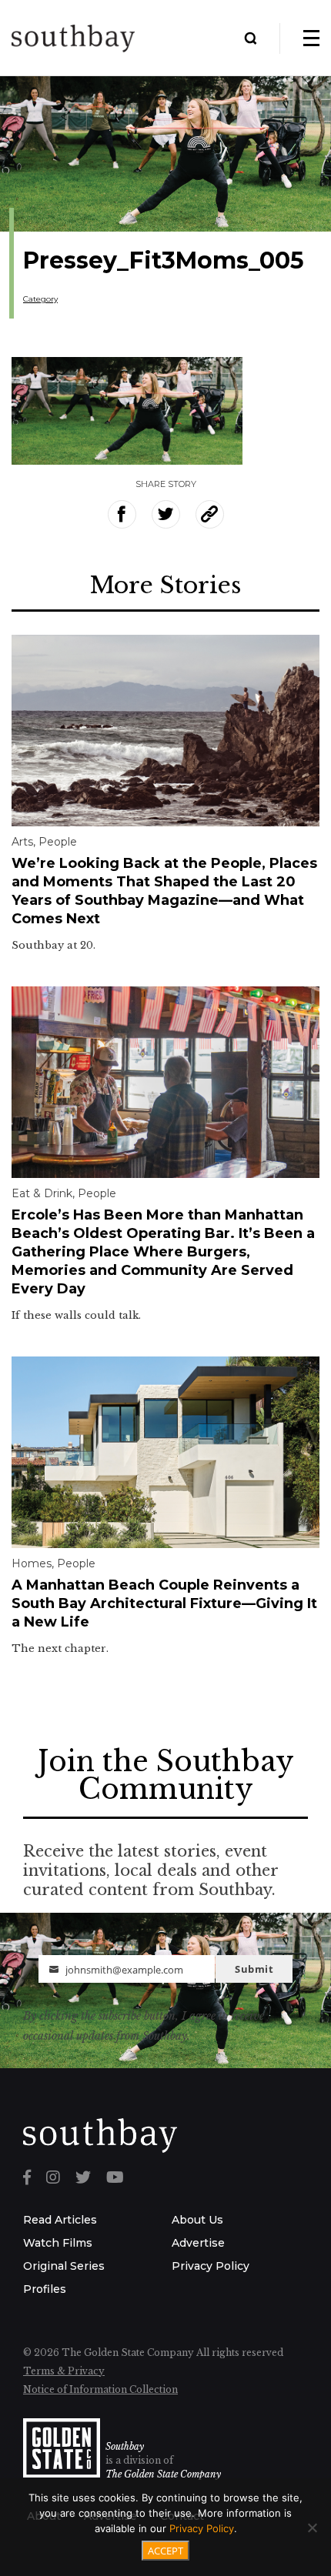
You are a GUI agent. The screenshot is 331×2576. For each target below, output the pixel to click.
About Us (197, 2220)
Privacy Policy (211, 2266)
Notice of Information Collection (100, 2389)
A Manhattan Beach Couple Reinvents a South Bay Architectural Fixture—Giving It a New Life (164, 1603)
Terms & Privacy (64, 2371)
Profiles (45, 2289)
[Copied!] (210, 514)
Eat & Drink (42, 1193)
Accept (165, 2551)
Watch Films (58, 2243)
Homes (32, 1563)
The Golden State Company (163, 2474)
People (58, 842)
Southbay (125, 2446)
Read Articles (60, 2220)
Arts (22, 842)
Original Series (64, 2266)
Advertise (198, 2243)
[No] (312, 2528)
